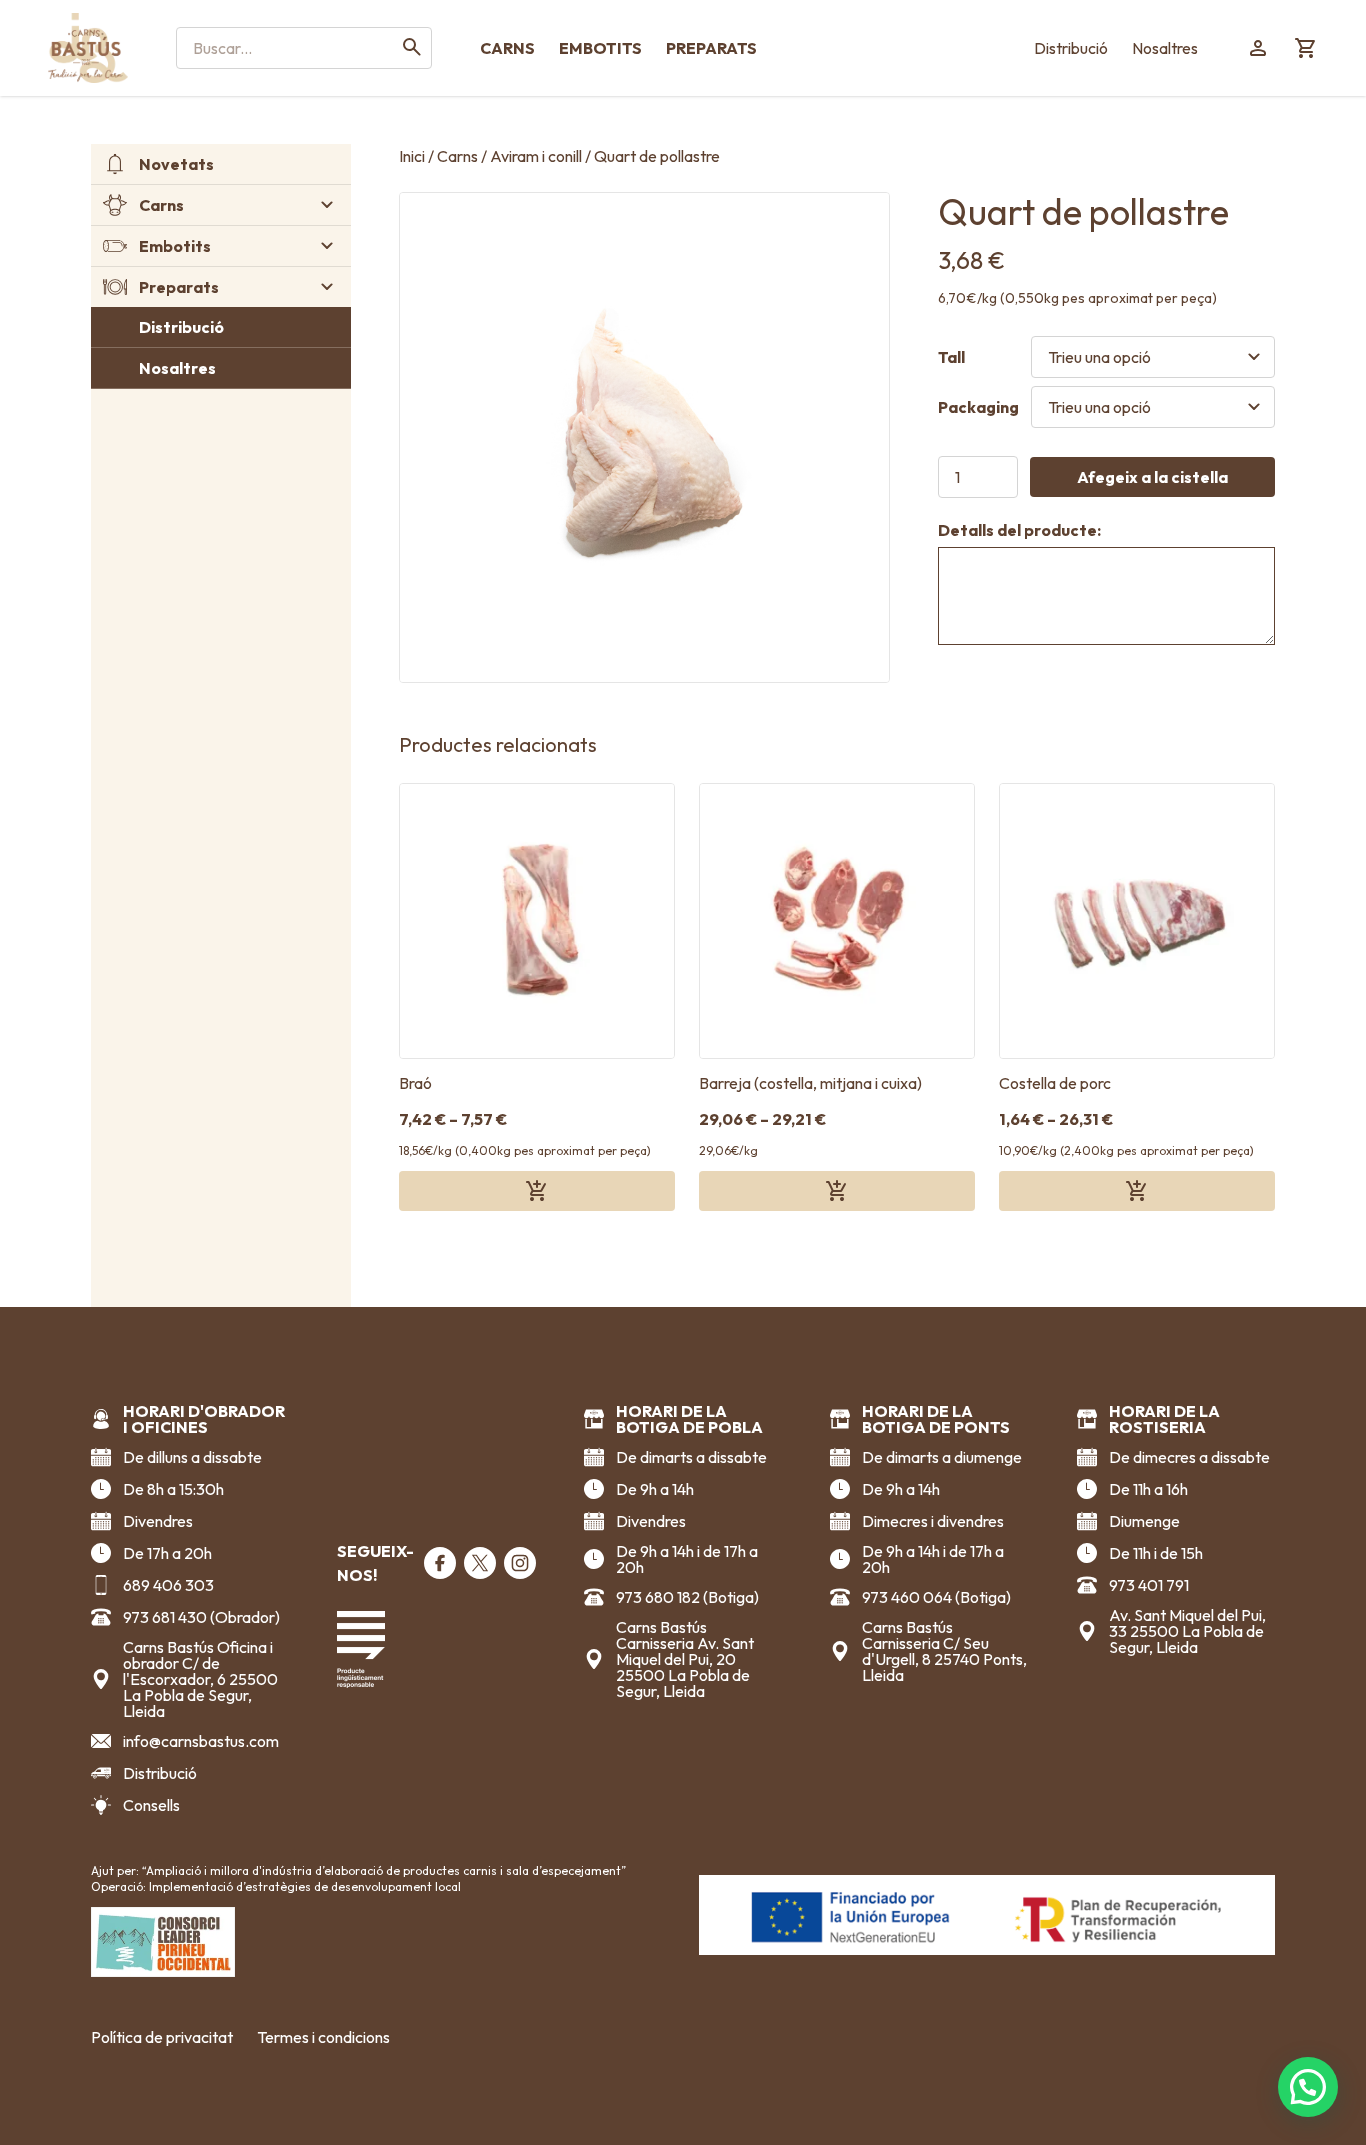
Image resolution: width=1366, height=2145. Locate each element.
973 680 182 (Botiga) (687, 1597)
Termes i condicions (323, 2037)
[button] (1308, 2087)
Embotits (600, 48)
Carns (507, 48)
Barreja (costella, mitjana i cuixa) (810, 1083)
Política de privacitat (162, 2037)
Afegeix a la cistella (1152, 477)
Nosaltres (1165, 48)
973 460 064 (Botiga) (936, 1597)
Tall (951, 357)
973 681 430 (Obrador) (201, 1617)
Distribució (1071, 48)
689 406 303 (168, 1585)
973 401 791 (1149, 1585)
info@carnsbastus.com (201, 1741)
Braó (415, 1083)
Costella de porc (1055, 1083)
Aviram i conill (536, 156)
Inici (412, 156)
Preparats (711, 48)
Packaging (978, 407)
